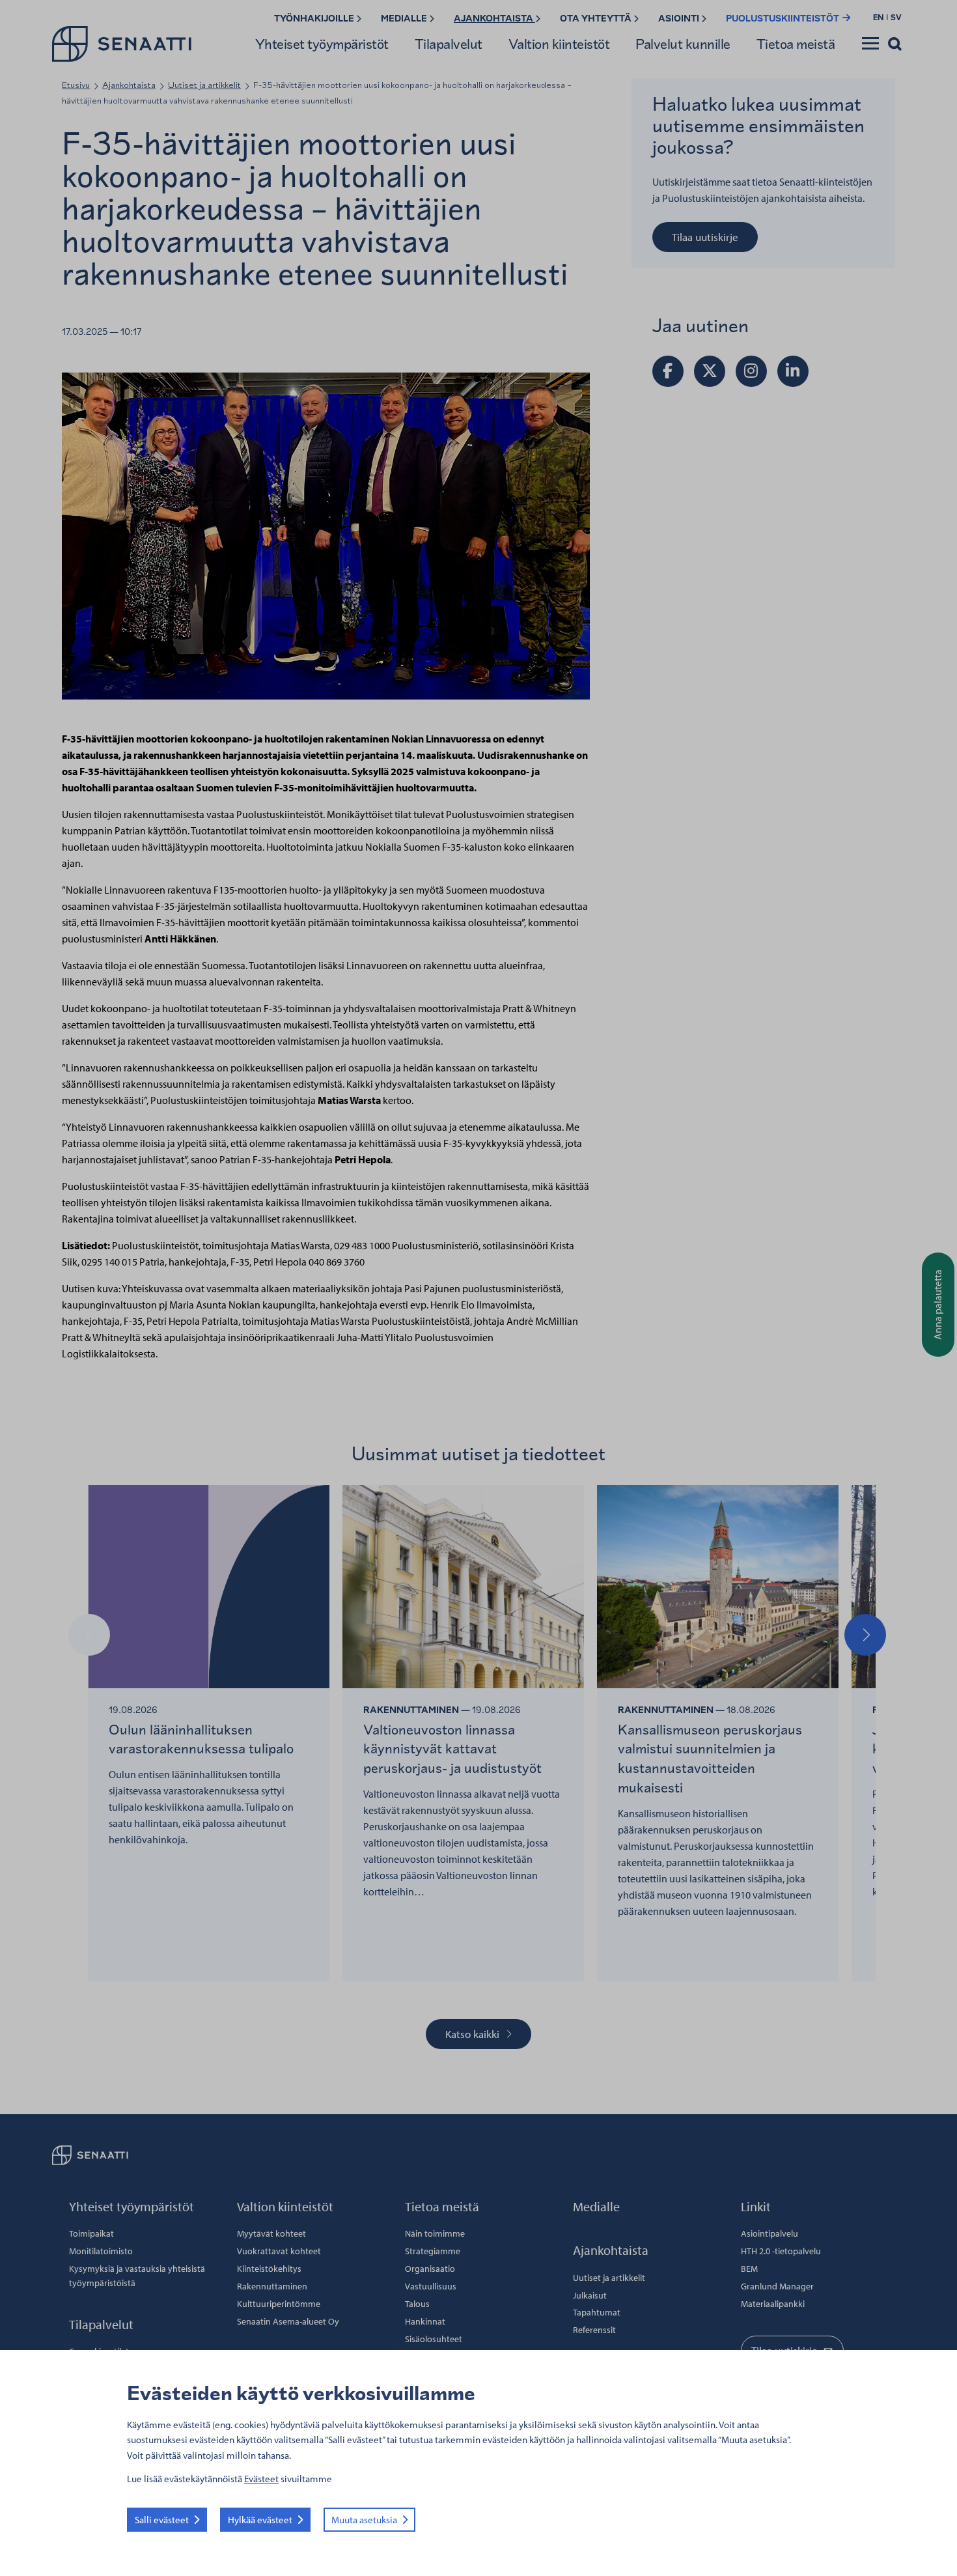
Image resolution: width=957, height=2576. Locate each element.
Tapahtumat (597, 2312)
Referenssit (594, 2330)
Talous (417, 2304)
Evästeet (261, 2479)
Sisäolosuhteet (434, 2339)
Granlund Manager (777, 2286)
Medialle (405, 19)
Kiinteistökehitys (269, 2269)
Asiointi (680, 19)
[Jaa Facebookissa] (668, 371)
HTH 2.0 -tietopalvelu (781, 2251)
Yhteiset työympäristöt (322, 44)
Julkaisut (590, 2295)
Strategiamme (433, 2251)
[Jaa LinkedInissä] (793, 371)
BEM (749, 2269)
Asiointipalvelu (770, 2233)
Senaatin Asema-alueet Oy (288, 2321)
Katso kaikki (472, 2034)
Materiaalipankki (773, 2304)
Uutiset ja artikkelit (204, 85)
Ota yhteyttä (597, 19)
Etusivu (76, 85)
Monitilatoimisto (101, 2251)
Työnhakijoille (315, 19)
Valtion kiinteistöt (559, 44)
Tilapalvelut (449, 44)
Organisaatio (430, 2269)
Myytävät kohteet (271, 2233)
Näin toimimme (435, 2233)
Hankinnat (425, 2321)
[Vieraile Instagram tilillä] (751, 371)
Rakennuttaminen (272, 2286)
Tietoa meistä (796, 44)
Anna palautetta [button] (937, 1305)
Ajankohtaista (494, 19)
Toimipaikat (91, 2233)
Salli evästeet (162, 2520)
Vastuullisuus (431, 2286)
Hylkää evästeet (260, 2520)
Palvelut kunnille (683, 44)
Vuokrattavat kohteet (279, 2251)
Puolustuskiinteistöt (784, 19)
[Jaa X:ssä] (710, 371)
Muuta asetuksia (364, 2520)
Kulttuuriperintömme (279, 2304)
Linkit (756, 2206)
